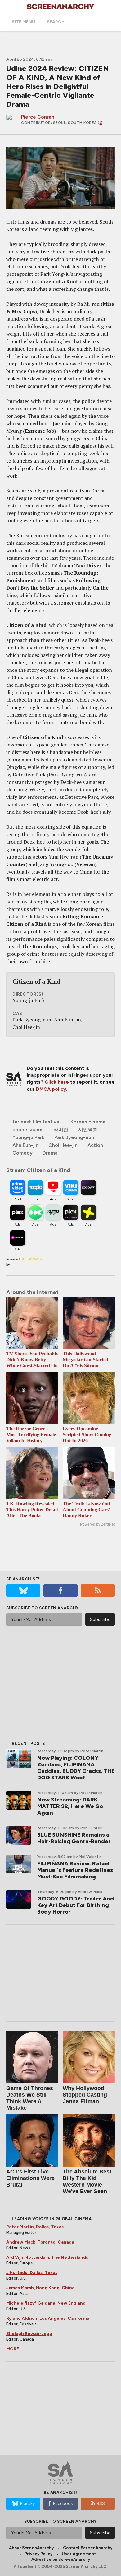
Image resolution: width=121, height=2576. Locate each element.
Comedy (22, 1153)
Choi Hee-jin (63, 1145)
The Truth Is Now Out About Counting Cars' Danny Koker (86, 1510)
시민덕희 (88, 1130)
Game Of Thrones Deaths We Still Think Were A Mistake (30, 2098)
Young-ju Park (28, 1137)
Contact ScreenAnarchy (88, 2548)
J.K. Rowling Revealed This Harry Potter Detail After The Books (32, 1510)
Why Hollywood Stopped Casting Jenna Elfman (85, 2095)
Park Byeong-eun (74, 1137)
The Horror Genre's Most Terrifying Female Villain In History (31, 1435)
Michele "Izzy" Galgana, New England (46, 2303)
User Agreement (79, 2554)
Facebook (63, 2504)
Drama (50, 1153)
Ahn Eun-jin (25, 1145)
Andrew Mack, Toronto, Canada (40, 2242)
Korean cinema (88, 1122)
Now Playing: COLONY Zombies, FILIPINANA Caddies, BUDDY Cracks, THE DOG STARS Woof (76, 1768)
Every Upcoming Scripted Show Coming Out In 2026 (87, 1435)
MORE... (14, 2349)
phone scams (28, 1130)
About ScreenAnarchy (31, 2548)
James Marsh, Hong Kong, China (40, 2288)
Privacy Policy (38, 2554)
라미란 (61, 1130)
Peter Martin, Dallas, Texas (35, 2227)
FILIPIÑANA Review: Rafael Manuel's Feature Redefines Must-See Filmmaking (75, 1870)
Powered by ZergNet (97, 1524)
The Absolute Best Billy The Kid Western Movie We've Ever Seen (87, 2181)
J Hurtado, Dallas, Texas (32, 2273)
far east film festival (36, 1122)
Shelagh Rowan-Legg (29, 2334)
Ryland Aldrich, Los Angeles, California (48, 2318)
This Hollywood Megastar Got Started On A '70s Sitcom (85, 1360)
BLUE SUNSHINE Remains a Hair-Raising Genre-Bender (74, 1838)
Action (95, 1145)
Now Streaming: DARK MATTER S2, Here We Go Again (70, 1806)
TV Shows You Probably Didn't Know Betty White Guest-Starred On (32, 1360)
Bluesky (27, 2504)
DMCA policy (51, 1089)
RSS (101, 2504)
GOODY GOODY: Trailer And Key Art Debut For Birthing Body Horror (76, 1905)
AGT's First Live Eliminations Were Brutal (30, 2178)
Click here (57, 1082)
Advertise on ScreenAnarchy (61, 2559)
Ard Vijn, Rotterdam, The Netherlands (47, 2257)
